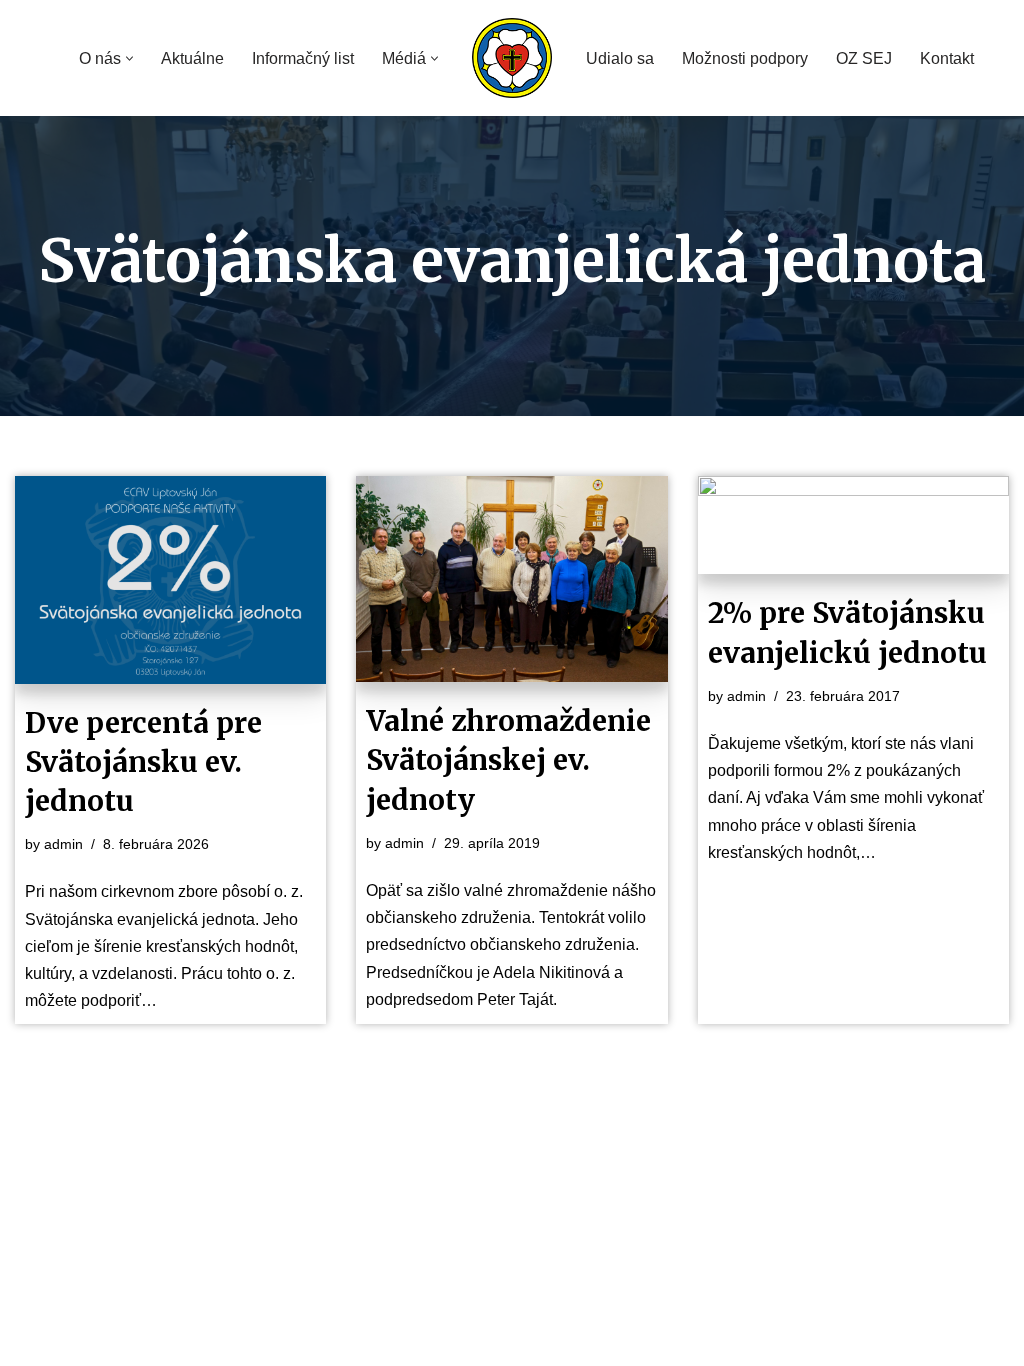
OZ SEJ (864, 58)
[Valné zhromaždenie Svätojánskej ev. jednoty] (511, 579)
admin (63, 844)
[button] (129, 58)
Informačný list (303, 58)
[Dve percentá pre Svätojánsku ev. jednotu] (170, 580)
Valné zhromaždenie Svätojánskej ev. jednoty (508, 760)
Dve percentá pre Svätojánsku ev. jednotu (143, 762)
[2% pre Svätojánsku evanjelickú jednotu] (853, 525)
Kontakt (947, 58)
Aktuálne (192, 58)
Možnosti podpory (745, 58)
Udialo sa (620, 58)
